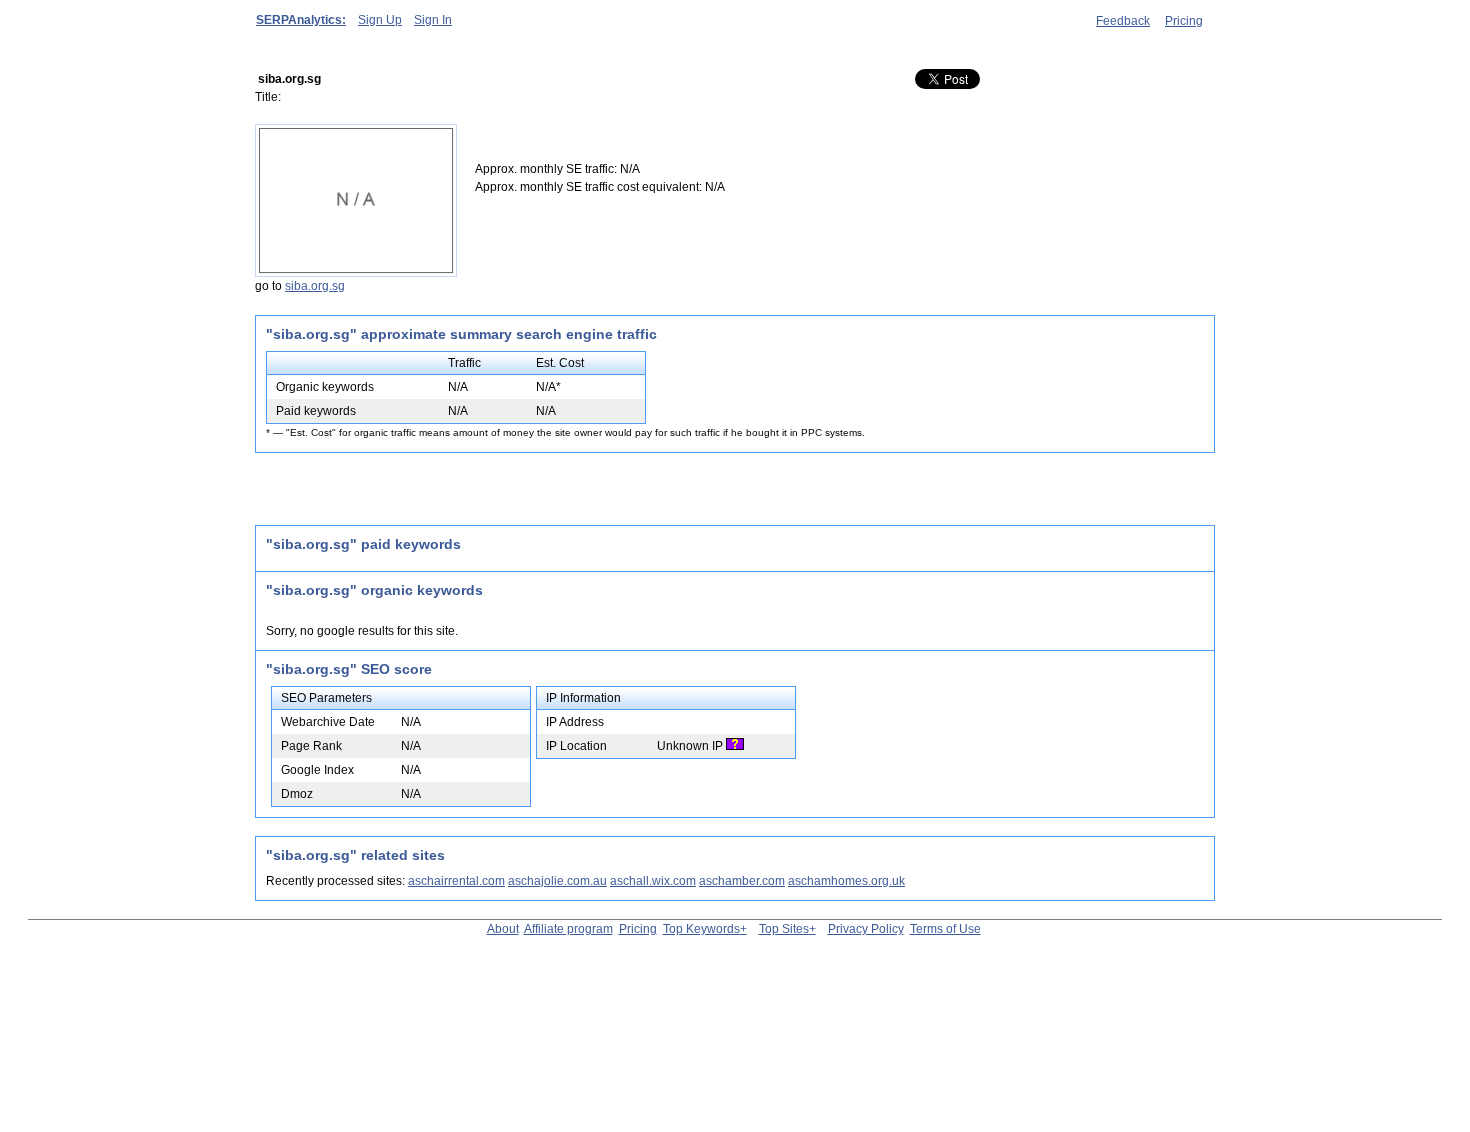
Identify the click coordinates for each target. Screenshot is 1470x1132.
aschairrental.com (456, 881)
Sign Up (380, 20)
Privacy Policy (866, 929)
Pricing (1184, 21)
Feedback (1123, 21)
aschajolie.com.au (557, 881)
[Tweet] (970, 80)
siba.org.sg (315, 286)
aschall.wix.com (653, 881)
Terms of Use (945, 929)
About (503, 929)
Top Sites (784, 929)
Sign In (433, 20)
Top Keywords (701, 929)
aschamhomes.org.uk (846, 881)
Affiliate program (568, 929)
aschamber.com (742, 881)
